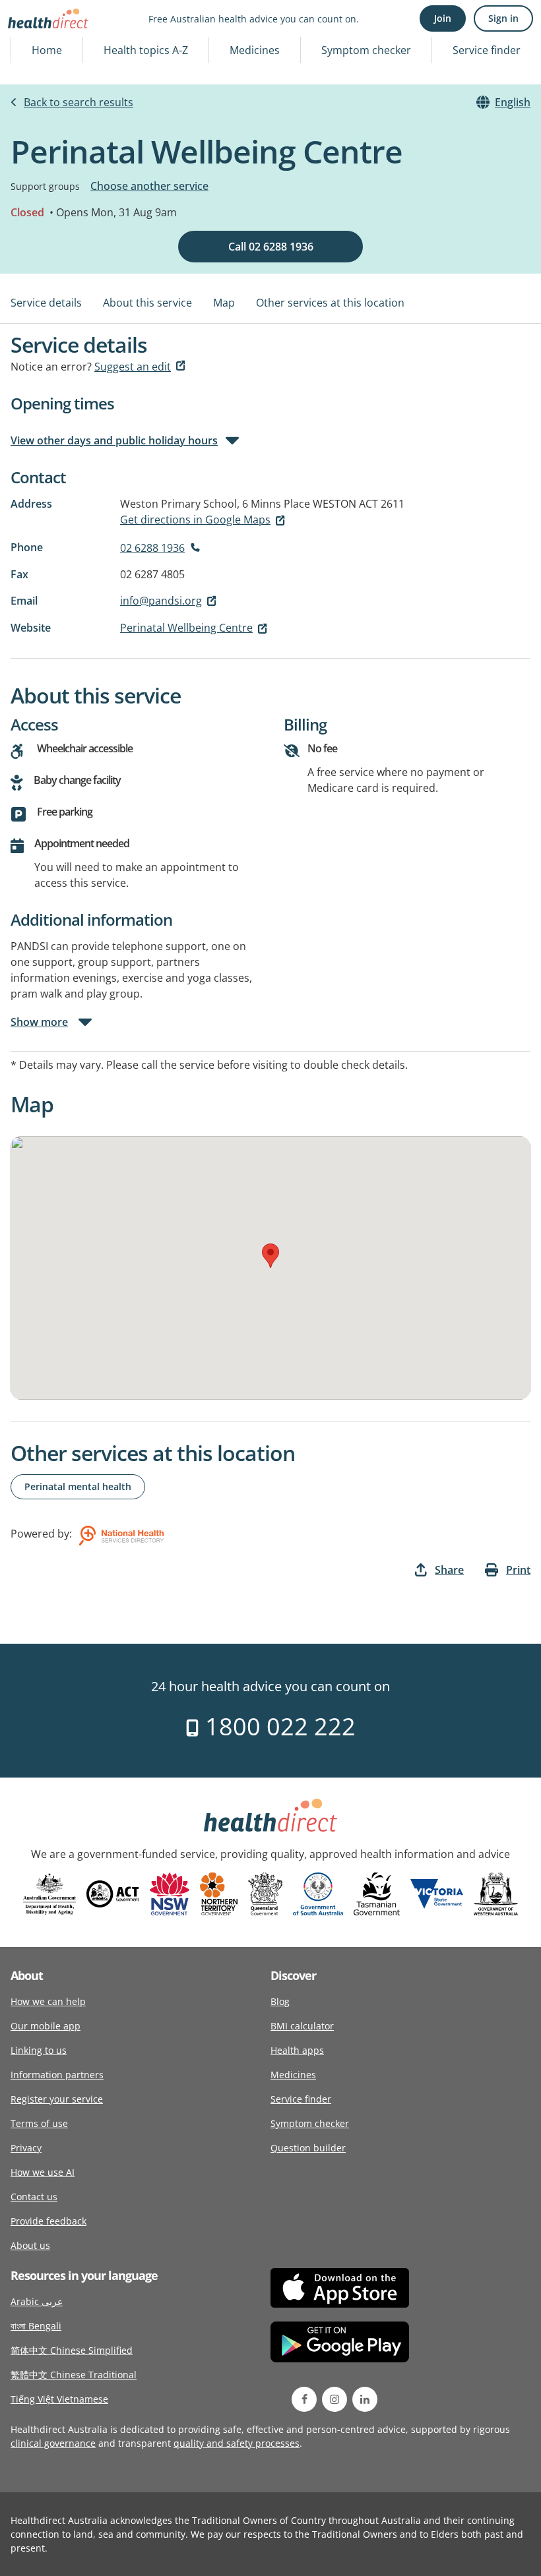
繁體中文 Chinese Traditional (74, 2375)
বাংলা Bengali (36, 2326)
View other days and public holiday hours (114, 440)
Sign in (503, 18)
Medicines (255, 50)
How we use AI (43, 2172)
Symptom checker (366, 50)
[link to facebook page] (304, 2399)
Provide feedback (48, 2221)
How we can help (48, 2001)
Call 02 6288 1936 (271, 247)
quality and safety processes (237, 2443)
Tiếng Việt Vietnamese (59, 2399)
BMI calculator (302, 2026)
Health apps (297, 2050)
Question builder (308, 2148)
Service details (46, 303)
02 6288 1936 (152, 548)
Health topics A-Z (146, 50)
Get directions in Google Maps (195, 520)
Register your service (57, 2099)
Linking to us (39, 2050)
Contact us (34, 2197)
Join (443, 18)
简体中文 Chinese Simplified (72, 2350)
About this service (147, 303)
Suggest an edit (133, 367)
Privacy (26, 2148)
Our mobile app (46, 2026)
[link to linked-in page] (365, 2399)
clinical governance (53, 2443)
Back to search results (79, 102)
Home (47, 50)
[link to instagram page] (334, 2399)
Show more (39, 1022)
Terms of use (39, 2123)
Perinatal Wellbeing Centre (186, 628)
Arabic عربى (37, 2301)
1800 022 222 (277, 1726)
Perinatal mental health (78, 1486)
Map (224, 303)
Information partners (57, 2075)
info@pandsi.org (161, 601)
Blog (280, 2001)
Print (518, 1570)
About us (30, 2245)
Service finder (487, 50)
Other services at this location (330, 303)
